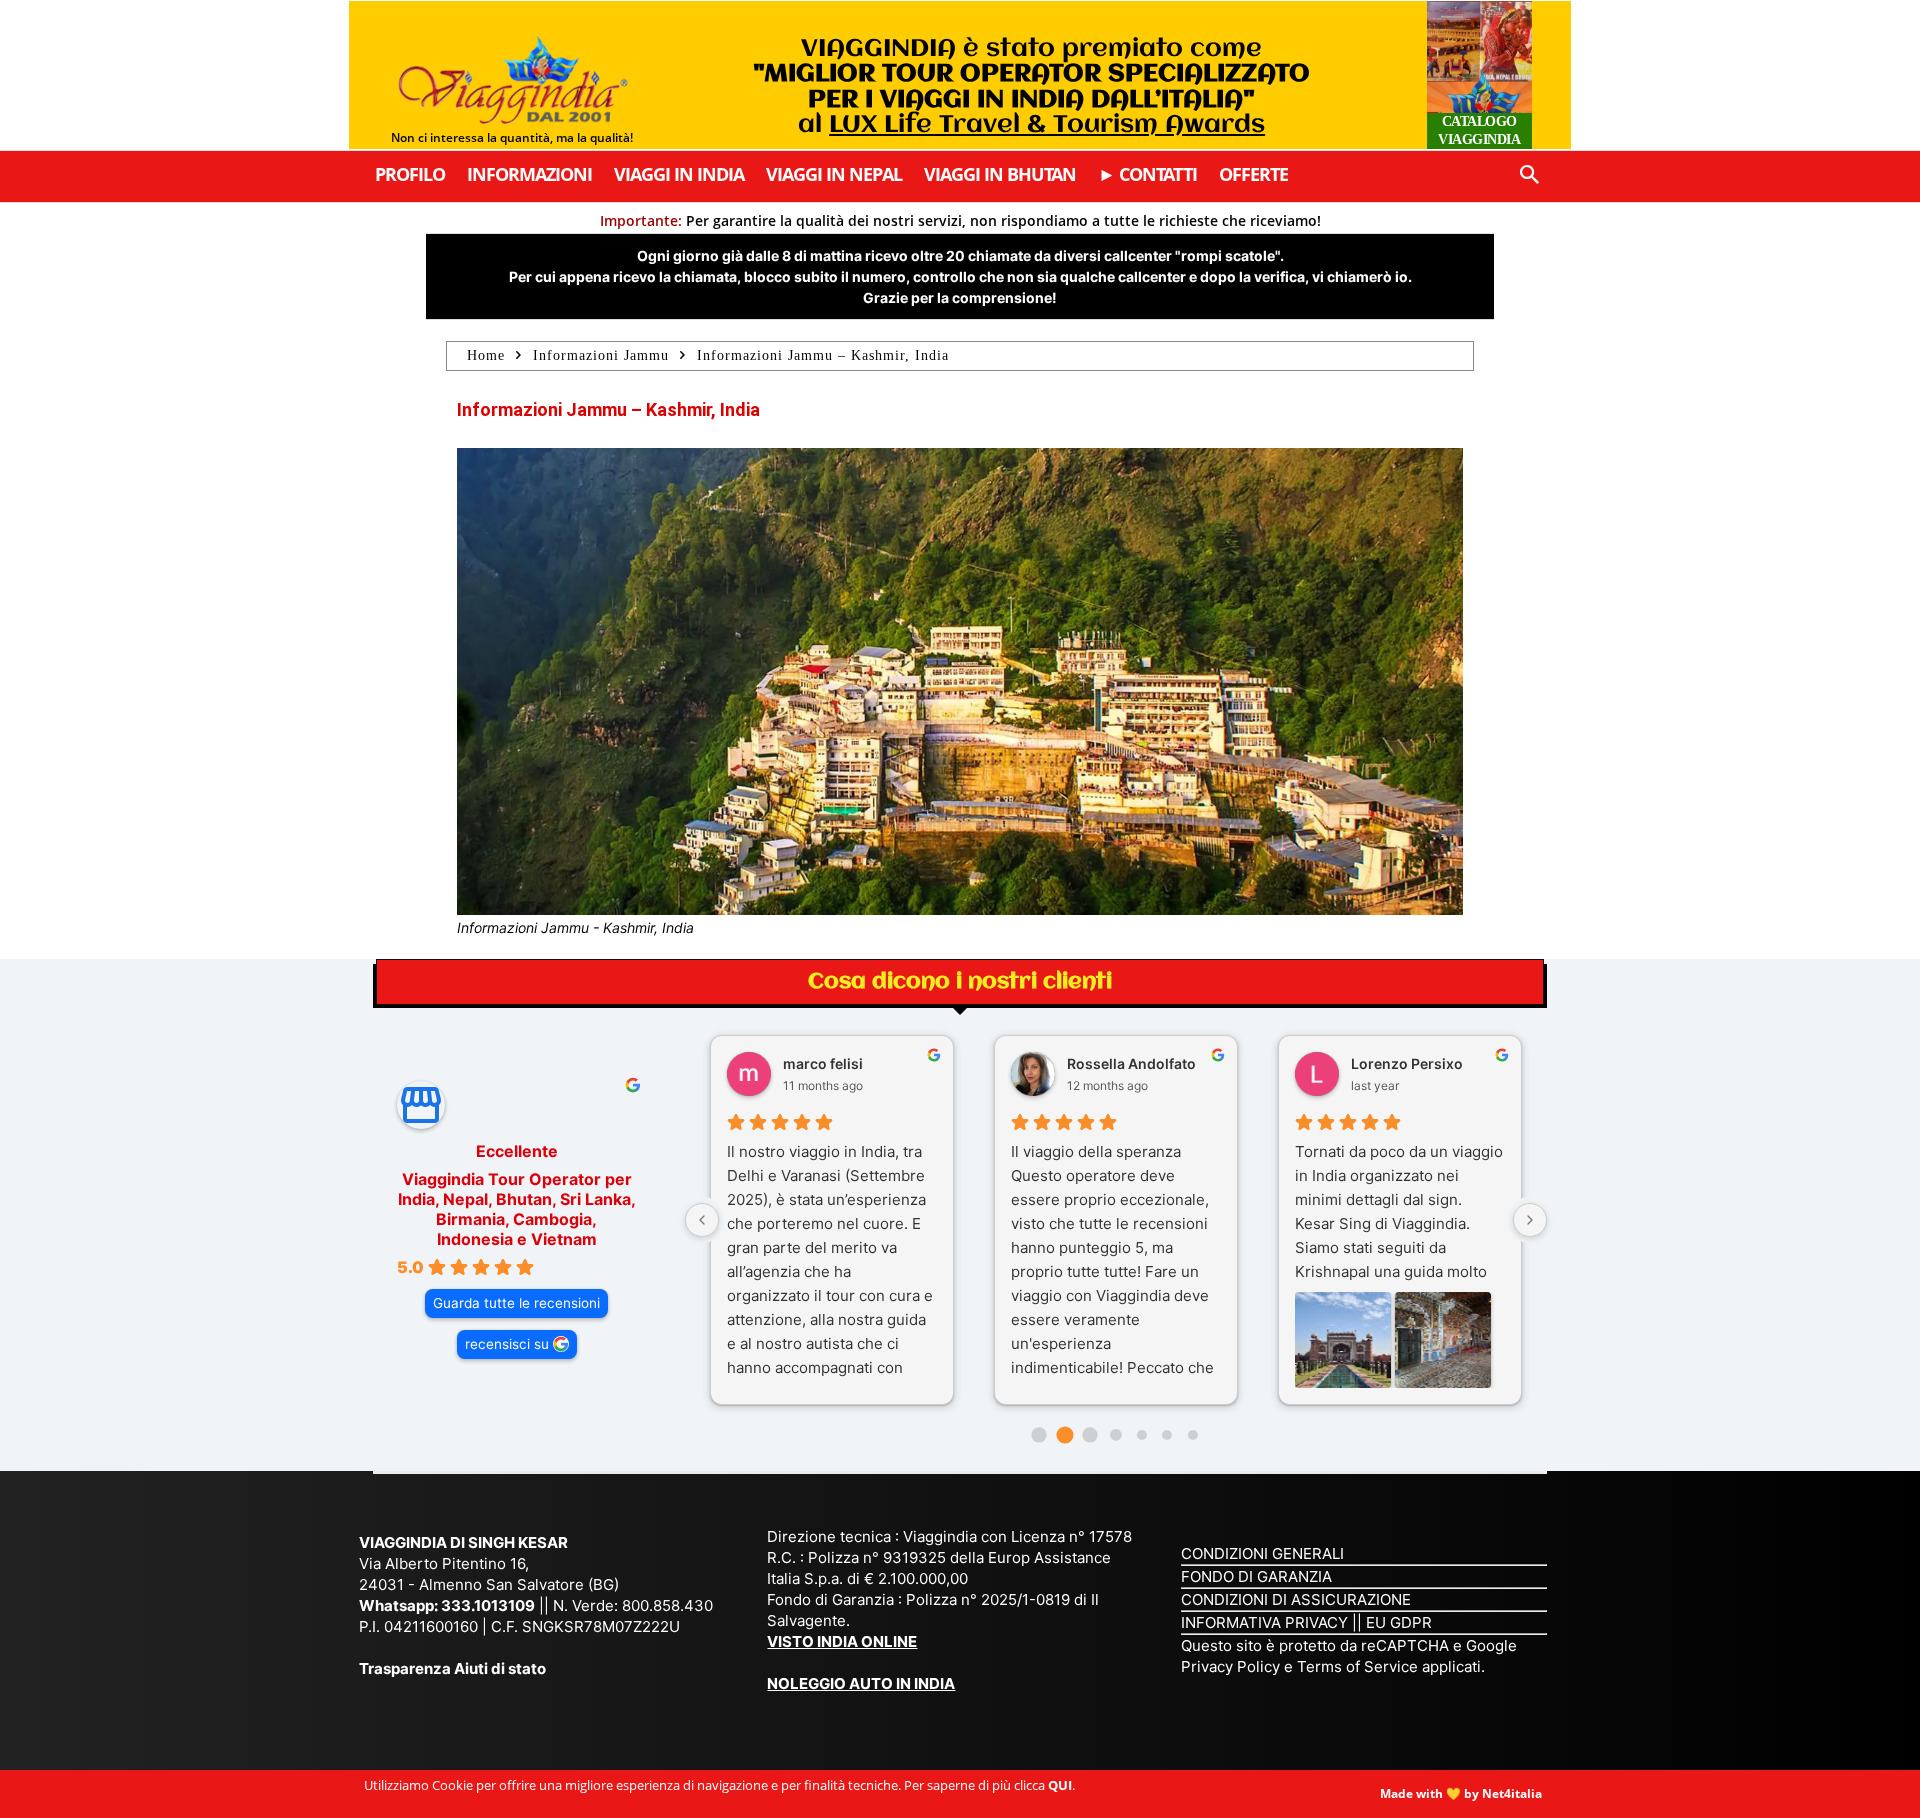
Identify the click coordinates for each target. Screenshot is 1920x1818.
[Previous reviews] (702, 1220)
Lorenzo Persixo (1407, 1063)
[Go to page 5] (1167, 1435)
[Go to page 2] (1090, 1434)
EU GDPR (1399, 1622)
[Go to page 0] (1038, 1434)
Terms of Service (1357, 1666)
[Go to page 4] (1141, 1435)
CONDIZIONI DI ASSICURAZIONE (1296, 1599)
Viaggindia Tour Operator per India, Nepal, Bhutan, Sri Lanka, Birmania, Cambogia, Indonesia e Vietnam (517, 1209)
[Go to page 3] (1115, 1434)
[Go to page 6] (1193, 1435)
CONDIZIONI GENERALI (1262, 1553)
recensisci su (507, 1344)
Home (486, 355)
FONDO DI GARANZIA (1256, 1576)
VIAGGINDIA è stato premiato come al (1031, 87)
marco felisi (823, 1063)
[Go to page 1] (1064, 1435)
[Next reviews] (1530, 1220)
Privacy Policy (1232, 1666)
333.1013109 (488, 1605)
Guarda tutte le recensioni (516, 1303)
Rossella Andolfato (1131, 1063)
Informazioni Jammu (601, 355)
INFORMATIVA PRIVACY (1264, 1622)
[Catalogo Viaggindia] (1479, 75)
